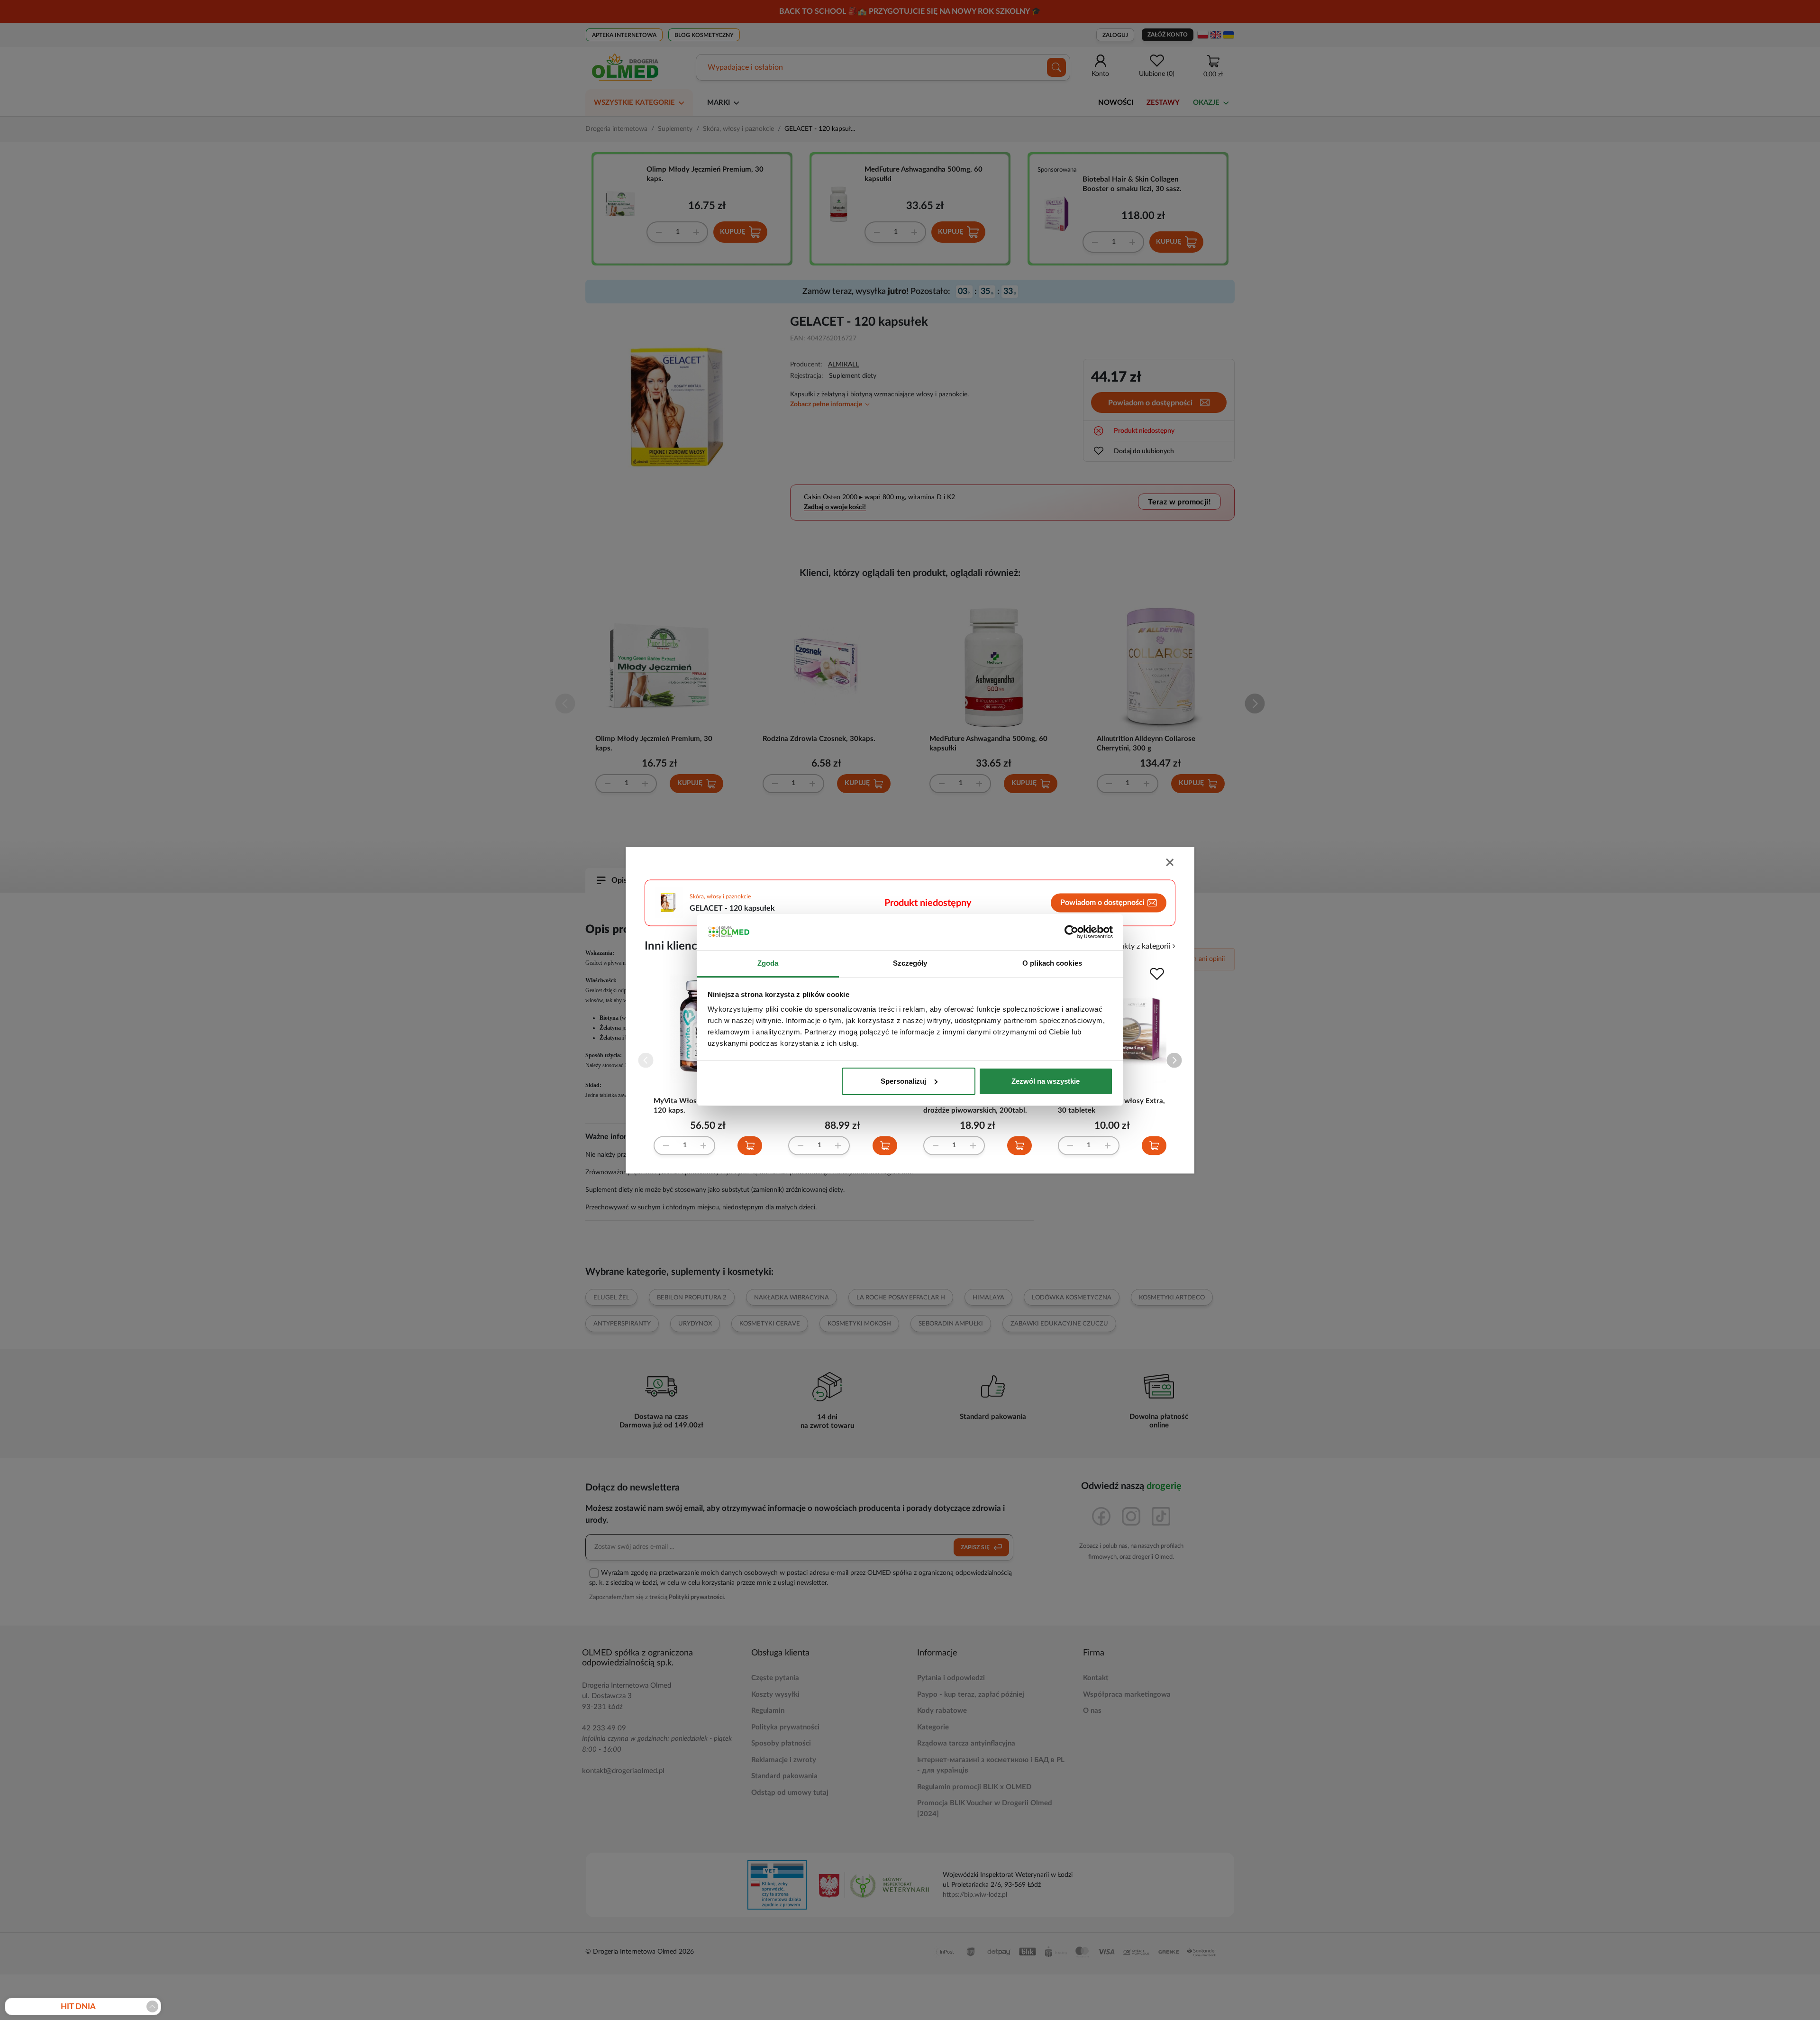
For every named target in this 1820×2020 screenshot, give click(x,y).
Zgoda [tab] (768, 963)
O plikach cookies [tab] (1052, 963)
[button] (1174, 1060)
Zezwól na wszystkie (1046, 1081)
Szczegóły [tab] (910, 963)
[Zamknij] (1171, 863)
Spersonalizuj (903, 1081)
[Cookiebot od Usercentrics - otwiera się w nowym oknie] (1071, 932)
